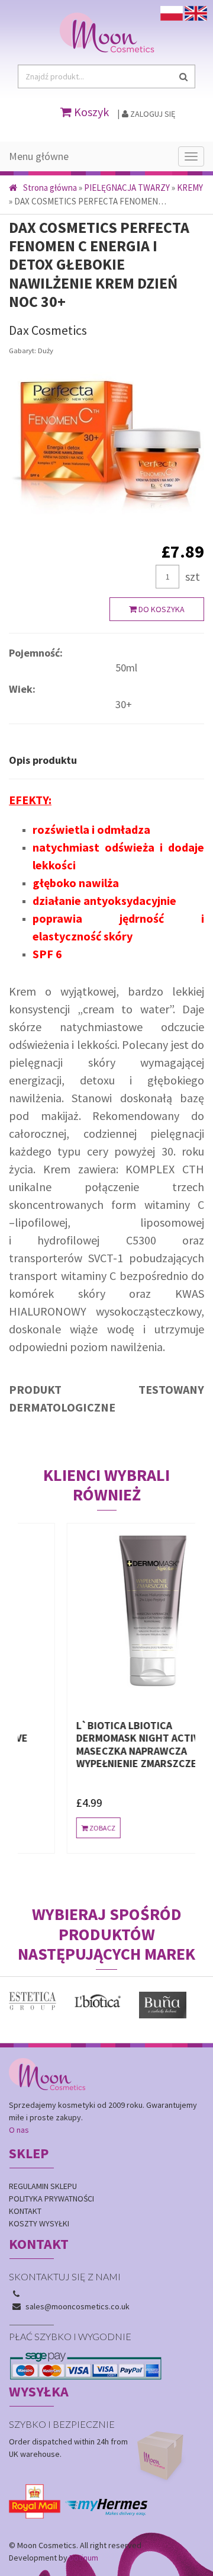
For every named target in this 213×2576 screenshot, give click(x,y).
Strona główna (50, 188)
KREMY (190, 188)
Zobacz (59, 1828)
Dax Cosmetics (48, 330)
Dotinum (84, 2558)
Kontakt (25, 2211)
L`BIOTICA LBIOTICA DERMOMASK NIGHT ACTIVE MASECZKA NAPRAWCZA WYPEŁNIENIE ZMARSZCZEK (98, 1745)
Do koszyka (161, 609)
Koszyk (90, 112)
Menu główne (39, 156)
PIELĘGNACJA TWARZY (127, 188)
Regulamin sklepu (43, 2186)
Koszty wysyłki (39, 2223)
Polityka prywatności (51, 2199)
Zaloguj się (152, 114)
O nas (19, 2130)
